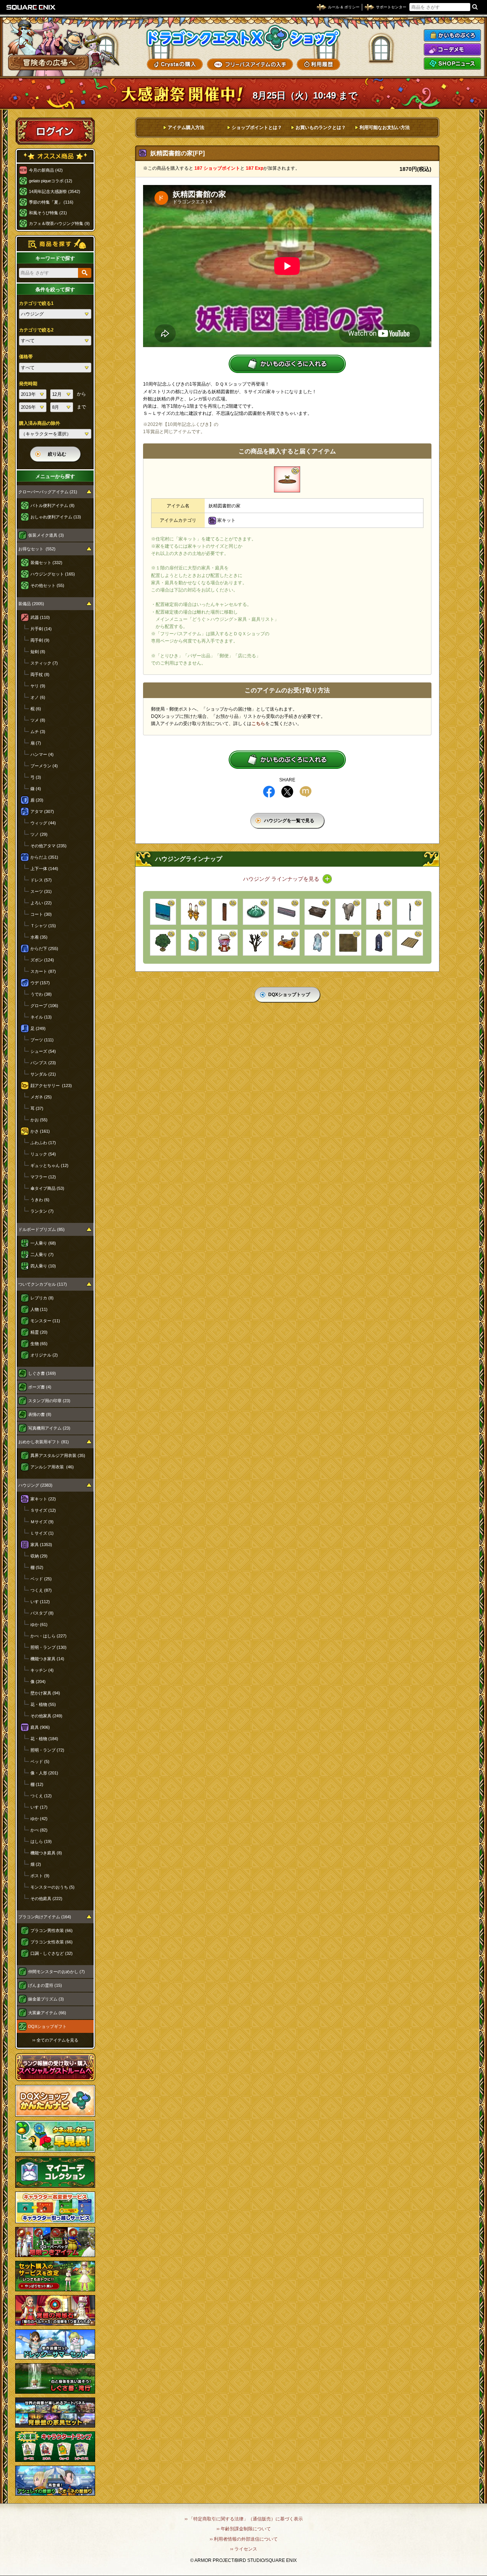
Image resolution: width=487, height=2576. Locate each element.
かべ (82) (39, 1830)
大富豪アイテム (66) (47, 2013)
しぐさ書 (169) (42, 1373)
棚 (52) (37, 1567)
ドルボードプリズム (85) (41, 1229)
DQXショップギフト (47, 2026)
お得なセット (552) (37, 549)
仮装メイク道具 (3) (46, 535)
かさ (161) (40, 1131)
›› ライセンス (244, 2549)
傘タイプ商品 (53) (47, 1188)
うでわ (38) (41, 994)
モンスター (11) (45, 1321)
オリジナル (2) (44, 1355)
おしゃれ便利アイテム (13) (56, 517)
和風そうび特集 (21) (48, 213)
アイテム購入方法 (186, 128)
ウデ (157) (40, 983)
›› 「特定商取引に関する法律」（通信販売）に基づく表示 (244, 2519)
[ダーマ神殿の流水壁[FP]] (318, 943)
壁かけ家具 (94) (45, 1693)
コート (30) (41, 914)
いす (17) (39, 1807)
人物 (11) (39, 1309)
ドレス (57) (41, 880)
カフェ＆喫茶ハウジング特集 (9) (59, 223)
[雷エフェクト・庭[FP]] (256, 912)
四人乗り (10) (43, 1266)
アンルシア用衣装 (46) (52, 1467)
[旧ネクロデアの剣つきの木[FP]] (256, 943)
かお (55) (39, 1120)
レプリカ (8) (42, 1298)
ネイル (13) (41, 1017)
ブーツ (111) (42, 1040)
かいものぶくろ (452, 35)
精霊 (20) (39, 1332)
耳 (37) (37, 1108)
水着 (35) (39, 937)
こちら (258, 724)
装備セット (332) (46, 563)
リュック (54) (43, 1154)
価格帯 (26, 357)
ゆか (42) (39, 1819)
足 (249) (38, 1028)
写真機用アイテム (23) (49, 1428)
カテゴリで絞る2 (36, 330)
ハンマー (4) (42, 754)
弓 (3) (36, 777)
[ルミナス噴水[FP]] (410, 912)
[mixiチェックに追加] (306, 792)
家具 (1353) (41, 1545)
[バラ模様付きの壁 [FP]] (225, 912)
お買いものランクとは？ (321, 128)
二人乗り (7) (42, 1255)
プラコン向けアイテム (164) (45, 1917)
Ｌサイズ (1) (42, 1533)
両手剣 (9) (40, 640)
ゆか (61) (39, 1624)
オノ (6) (38, 697)
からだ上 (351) (44, 857)
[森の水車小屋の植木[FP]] (163, 943)
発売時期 (28, 384)
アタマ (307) (42, 811)
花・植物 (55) (43, 1704)
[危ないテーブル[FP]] (318, 912)
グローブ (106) (44, 1006)
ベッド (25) (41, 1579)
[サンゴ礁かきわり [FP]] (163, 912)
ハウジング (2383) (35, 1485)
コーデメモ (452, 49)
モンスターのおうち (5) (53, 1887)
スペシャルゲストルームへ (55, 2067)
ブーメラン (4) (44, 766)
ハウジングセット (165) (53, 574)
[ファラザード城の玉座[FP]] (287, 943)
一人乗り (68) (43, 1243)
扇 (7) (36, 743)
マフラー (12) (43, 1177)
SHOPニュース (452, 64)
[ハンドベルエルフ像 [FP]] (225, 943)
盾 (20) (37, 800)
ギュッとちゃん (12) (49, 1165)
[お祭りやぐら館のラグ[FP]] (348, 943)
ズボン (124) (42, 960)
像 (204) (38, 1682)
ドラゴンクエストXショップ (243, 38)
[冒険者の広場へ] (49, 63)
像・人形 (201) (44, 1773)
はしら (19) (41, 1841)
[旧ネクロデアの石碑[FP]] (379, 943)
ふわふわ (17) (43, 1143)
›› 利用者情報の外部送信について (244, 2539)
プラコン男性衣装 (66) (52, 1930)
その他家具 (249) (46, 1716)
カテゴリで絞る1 (36, 303)
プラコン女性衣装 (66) (52, 1942)
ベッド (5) (40, 1761)
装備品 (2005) (31, 604)
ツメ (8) (38, 720)
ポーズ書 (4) (40, 1387)
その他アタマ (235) (49, 846)
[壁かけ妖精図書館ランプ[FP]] (194, 912)
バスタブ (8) (42, 1613)
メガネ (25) (41, 1097)
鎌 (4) (36, 789)
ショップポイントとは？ (257, 128)
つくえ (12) (41, 1796)
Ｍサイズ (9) (42, 1522)
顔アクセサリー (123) (51, 1086)
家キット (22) (43, 1499)
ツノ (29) (39, 834)
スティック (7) (44, 663)
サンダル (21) (43, 1074)
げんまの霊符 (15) (45, 1985)
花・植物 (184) (44, 1739)
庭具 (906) (40, 1727)
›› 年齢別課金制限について (244, 2529)
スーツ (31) (41, 891)
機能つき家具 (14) (47, 1659)
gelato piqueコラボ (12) (51, 181)
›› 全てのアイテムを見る (55, 2040)
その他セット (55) (47, 585)
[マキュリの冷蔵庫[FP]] (194, 943)
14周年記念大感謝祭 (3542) (55, 191)
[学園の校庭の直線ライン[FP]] (410, 943)
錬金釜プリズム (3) (46, 1999)
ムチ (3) (38, 732)
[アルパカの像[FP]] (348, 912)
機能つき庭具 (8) (46, 1853)
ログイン (55, 131)
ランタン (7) (42, 1211)
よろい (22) (41, 903)
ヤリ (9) (38, 686)
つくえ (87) (41, 1590)
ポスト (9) (40, 1876)
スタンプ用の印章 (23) (49, 1401)
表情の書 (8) (40, 1414)
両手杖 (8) (40, 674)
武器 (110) (40, 617)
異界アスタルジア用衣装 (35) (58, 1455)
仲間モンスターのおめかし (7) (56, 1972)
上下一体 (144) (44, 869)
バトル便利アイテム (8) (53, 505)
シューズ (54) (43, 1051)
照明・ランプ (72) (47, 1750)
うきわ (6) (40, 1200)
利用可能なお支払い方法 (385, 128)
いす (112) (40, 1602)
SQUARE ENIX (31, 7)
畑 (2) (36, 1864)
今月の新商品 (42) (46, 170)
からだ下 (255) (44, 948)
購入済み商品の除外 (40, 423)
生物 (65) (39, 1344)
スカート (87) (43, 971)
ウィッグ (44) (43, 823)
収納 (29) (39, 1556)
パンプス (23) (43, 1063)
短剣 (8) (38, 652)
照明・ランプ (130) (49, 1647)
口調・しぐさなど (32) (52, 1953)
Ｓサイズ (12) (43, 1510)
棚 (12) (37, 1784)
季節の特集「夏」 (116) (51, 202)
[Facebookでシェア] (269, 792)
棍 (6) (36, 709)
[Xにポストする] (287, 792)
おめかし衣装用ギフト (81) (44, 1442)
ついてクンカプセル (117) (43, 1284)
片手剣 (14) (41, 629)
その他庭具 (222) (46, 1899)
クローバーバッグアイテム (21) (48, 492)
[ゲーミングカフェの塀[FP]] (287, 912)
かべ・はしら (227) (49, 1636)
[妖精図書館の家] (287, 479)
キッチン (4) (42, 1670)
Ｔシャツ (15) (43, 926)
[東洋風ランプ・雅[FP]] (379, 912)
